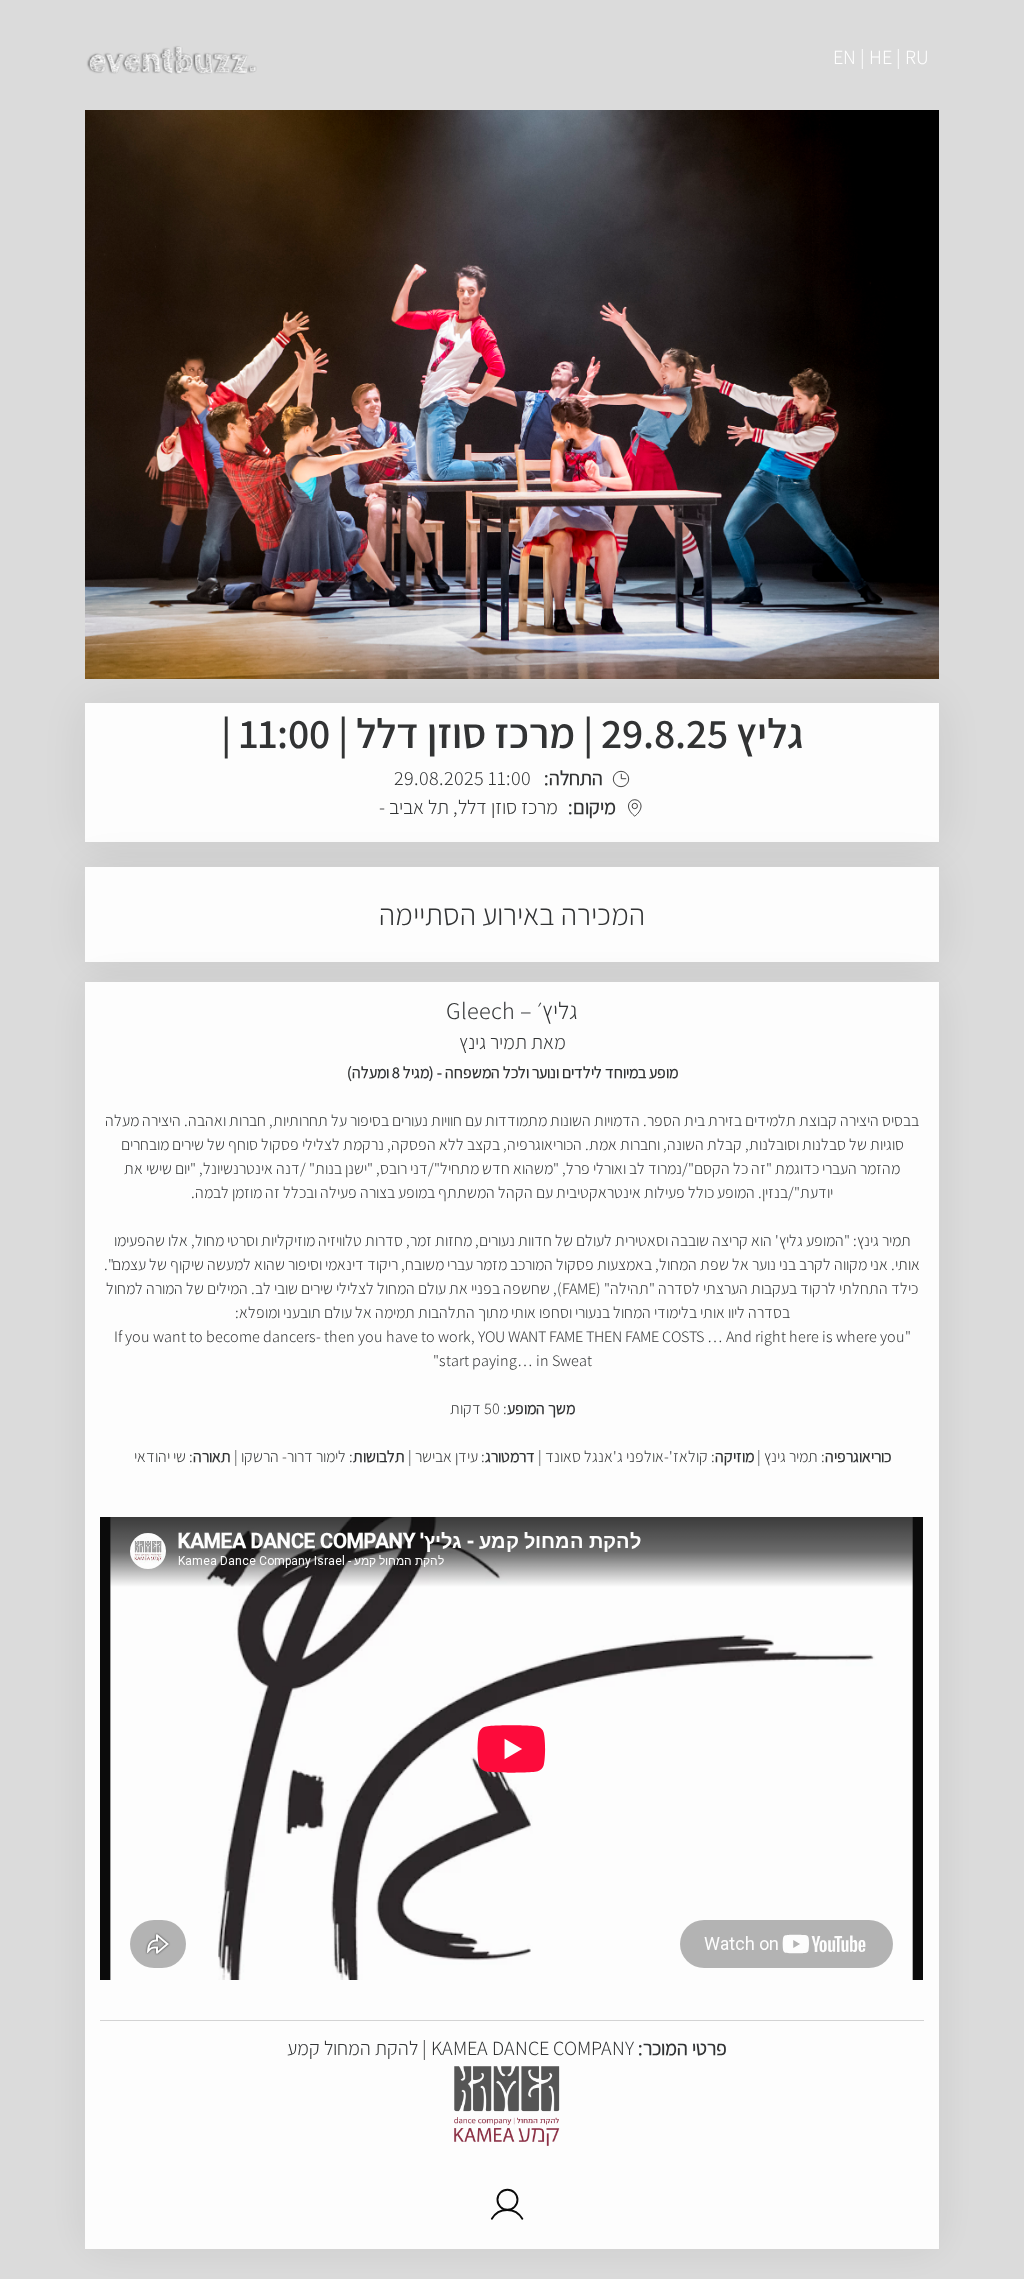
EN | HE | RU (881, 57)
